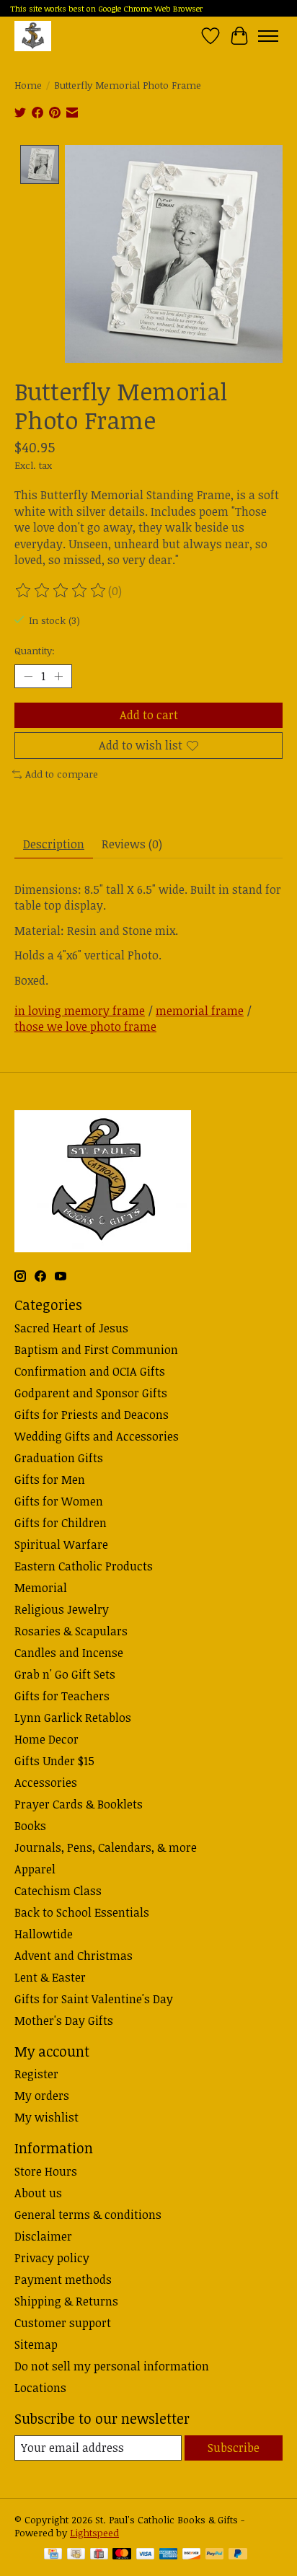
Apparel (35, 1869)
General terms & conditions (88, 2215)
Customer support (63, 2323)
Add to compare (62, 774)
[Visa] (146, 2555)
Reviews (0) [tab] (132, 844)
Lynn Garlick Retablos (73, 1718)
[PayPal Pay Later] (238, 2555)
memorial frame (200, 1011)
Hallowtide (44, 1934)
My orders (42, 2096)
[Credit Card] (53, 2555)
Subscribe (234, 2448)
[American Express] (169, 2555)
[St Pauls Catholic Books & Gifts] (33, 36)
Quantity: (35, 651)
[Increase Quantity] (58, 677)
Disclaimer (43, 2236)
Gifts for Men (50, 1480)
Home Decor (46, 1739)
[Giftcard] (99, 2555)
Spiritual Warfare (61, 1544)
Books (30, 1826)
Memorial (41, 1588)
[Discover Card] (192, 2555)
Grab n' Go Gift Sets (65, 1674)
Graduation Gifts (59, 1458)
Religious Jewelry (62, 1609)
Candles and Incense (69, 1653)
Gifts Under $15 (54, 1761)
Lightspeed (94, 2533)
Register (36, 2074)
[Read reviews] (61, 591)
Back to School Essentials (82, 1912)
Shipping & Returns (66, 2301)
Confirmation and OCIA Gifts (90, 1371)
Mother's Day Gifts (64, 2021)
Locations (40, 2388)
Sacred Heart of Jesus (71, 1328)
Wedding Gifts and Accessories (97, 1436)
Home (28, 85)
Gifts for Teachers (62, 1696)
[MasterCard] (122, 2555)
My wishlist (46, 2117)
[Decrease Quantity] (28, 677)
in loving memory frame (80, 1011)
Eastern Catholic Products (84, 1566)
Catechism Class (58, 1891)
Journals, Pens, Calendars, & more (106, 1847)
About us (38, 2193)
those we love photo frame (85, 1027)
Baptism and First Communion (96, 1350)
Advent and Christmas (74, 1956)
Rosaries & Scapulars (71, 1631)
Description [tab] (54, 844)
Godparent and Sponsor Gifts (91, 1393)
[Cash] (76, 2555)
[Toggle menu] (268, 36)
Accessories (46, 1782)
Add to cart (149, 715)
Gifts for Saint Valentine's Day (94, 1999)
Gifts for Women (59, 1501)
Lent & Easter (50, 1977)
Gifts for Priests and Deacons (92, 1415)
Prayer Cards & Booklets (79, 1804)
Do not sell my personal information (112, 2366)
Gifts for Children (61, 1523)
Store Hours (46, 2171)
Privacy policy (52, 2258)
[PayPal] (215, 2555)
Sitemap (36, 2344)
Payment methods (63, 2280)
